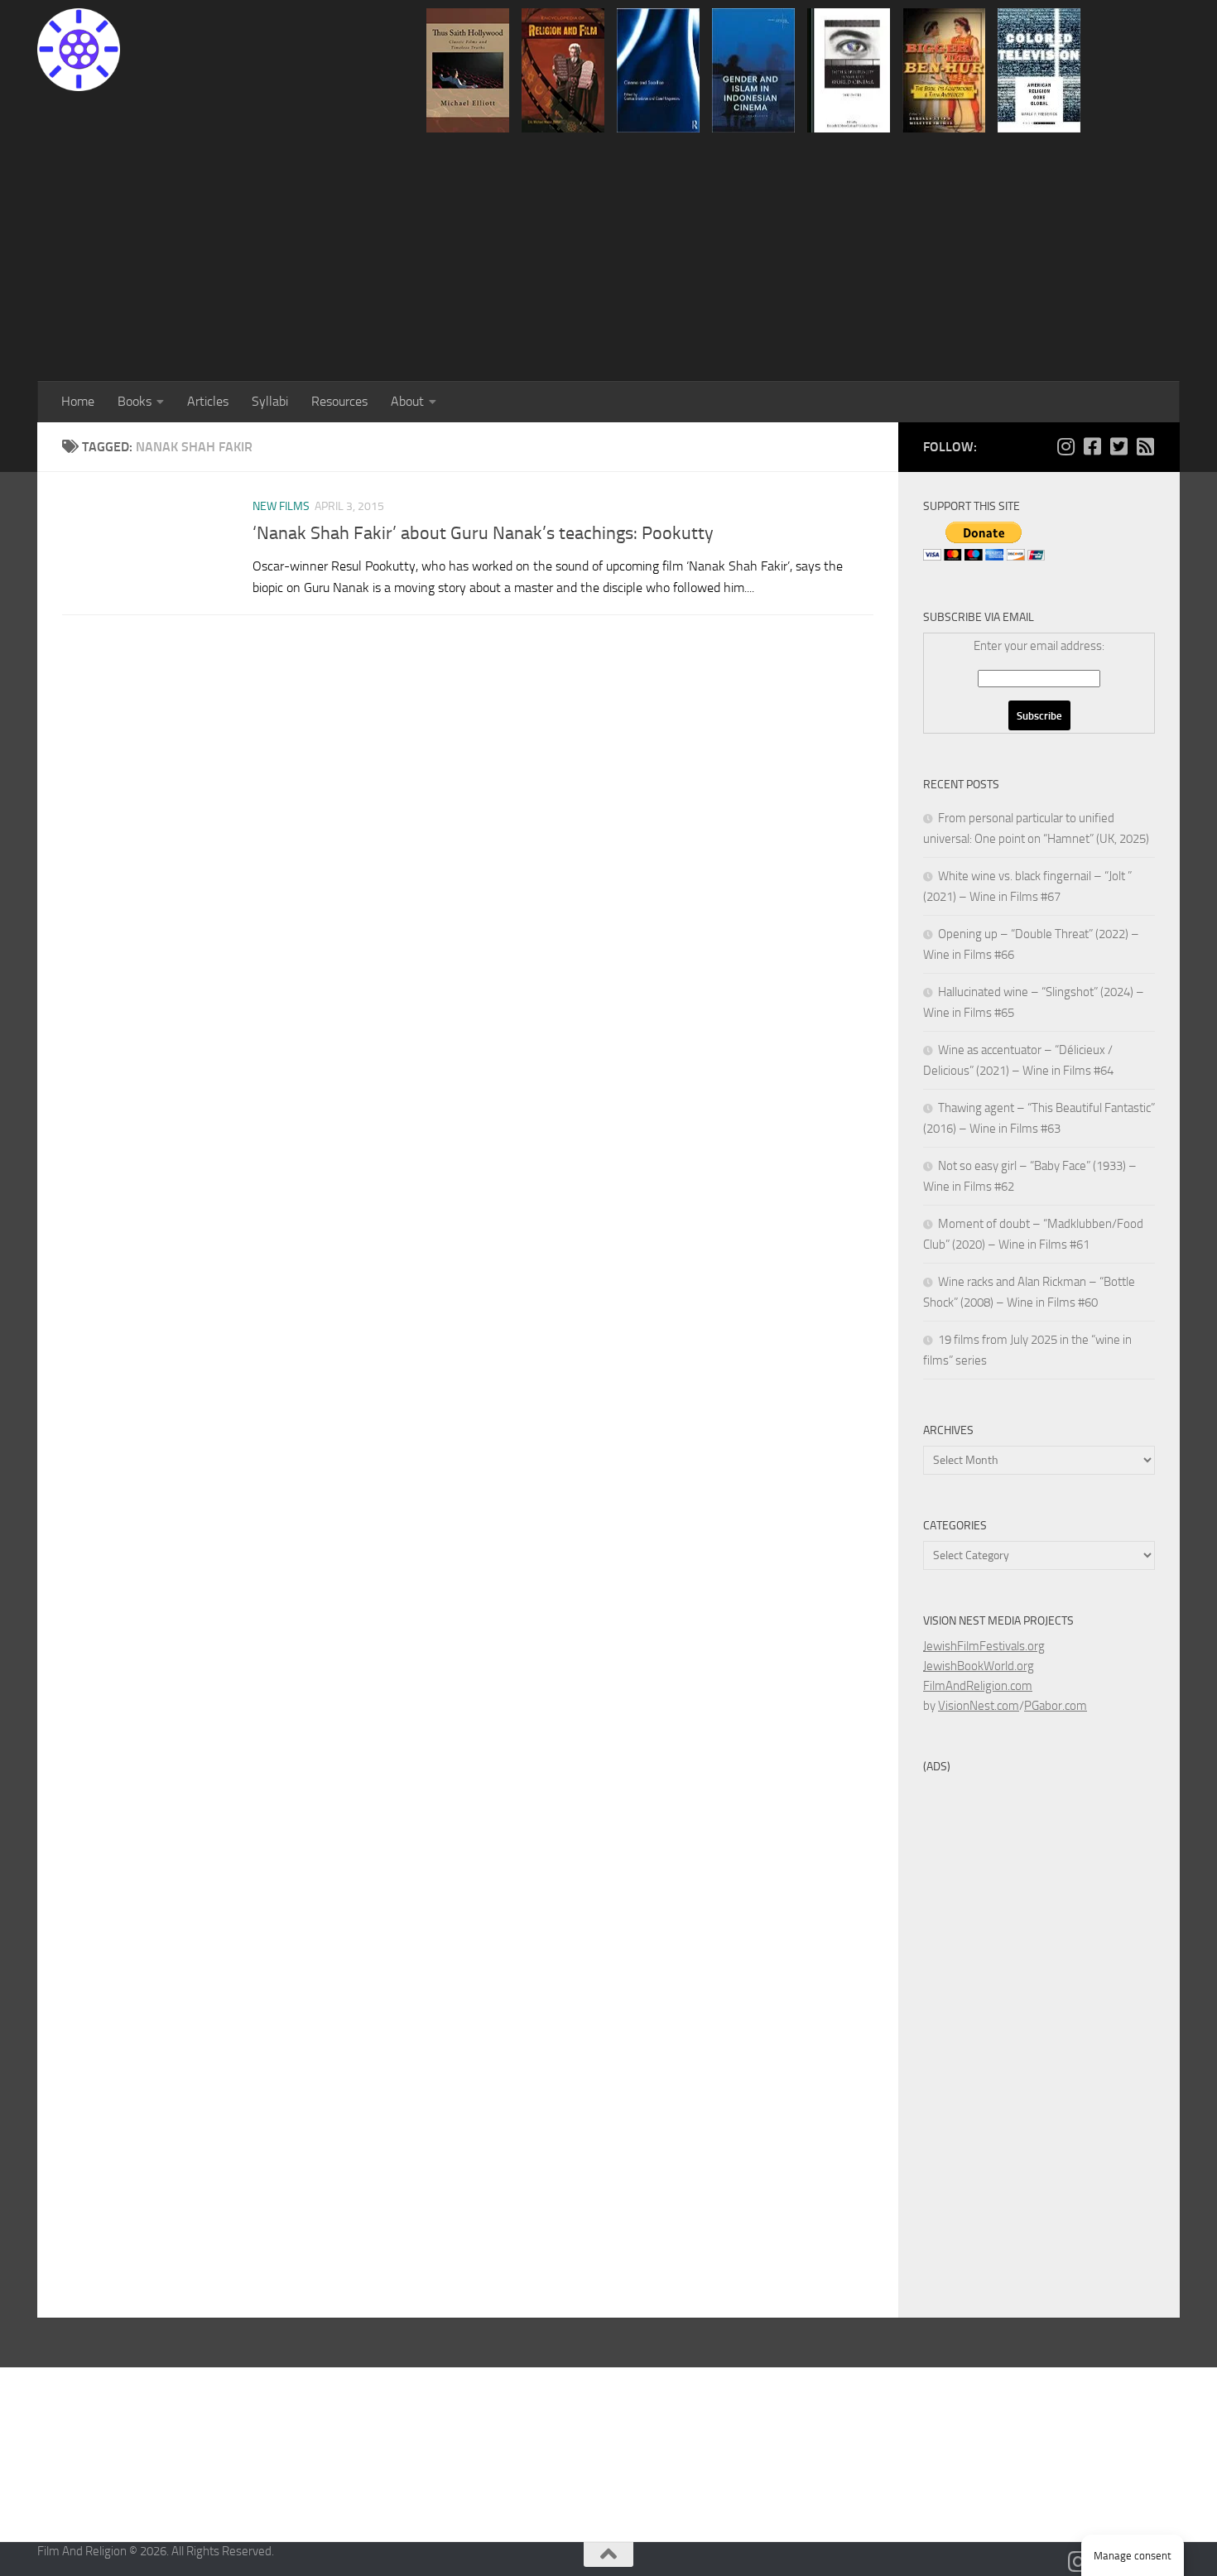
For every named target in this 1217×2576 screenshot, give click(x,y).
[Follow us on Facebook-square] (1092, 446)
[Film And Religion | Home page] (79, 50)
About (407, 401)
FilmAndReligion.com (978, 1686)
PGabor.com (1056, 1706)
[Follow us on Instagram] (1065, 446)
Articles (208, 401)
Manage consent (1133, 2556)
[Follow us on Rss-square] (1145, 446)
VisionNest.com (979, 1706)
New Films (281, 506)
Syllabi (270, 401)
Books (135, 401)
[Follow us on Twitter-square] (1118, 446)
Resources (339, 401)
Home (78, 401)
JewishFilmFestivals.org (984, 1646)
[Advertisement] (608, 257)
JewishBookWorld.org (979, 1666)
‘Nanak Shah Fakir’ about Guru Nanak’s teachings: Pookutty (483, 533)
